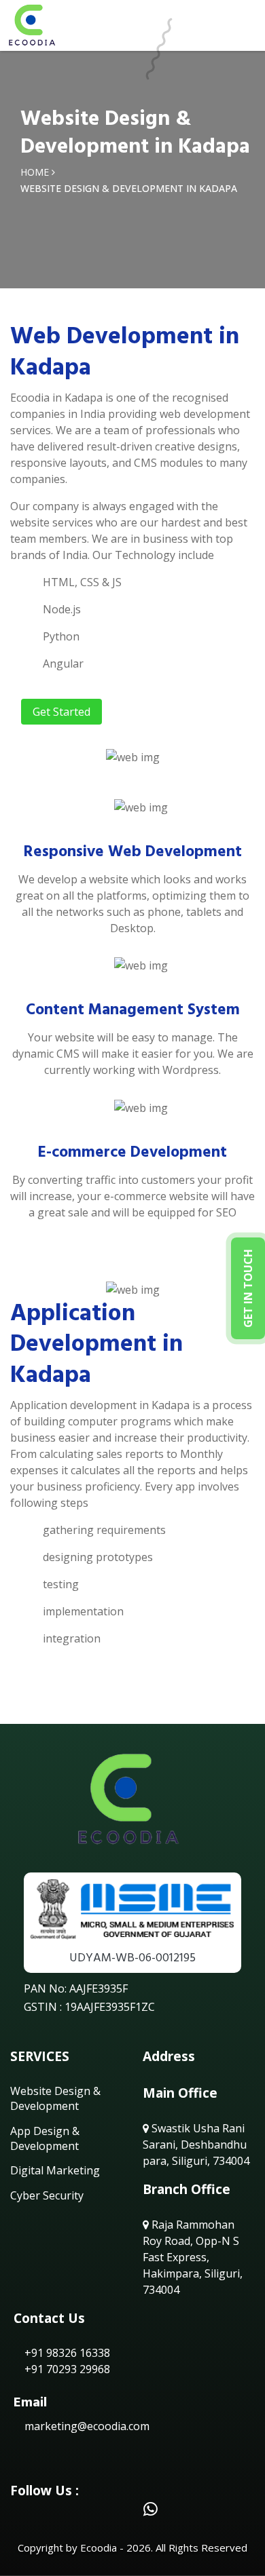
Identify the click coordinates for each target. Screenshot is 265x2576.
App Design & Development (45, 2138)
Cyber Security (47, 2195)
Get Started (61, 712)
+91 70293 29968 (66, 2369)
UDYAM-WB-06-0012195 (132, 1958)
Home (35, 172)
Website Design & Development (55, 2098)
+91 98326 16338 (66, 2353)
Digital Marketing (55, 2170)
